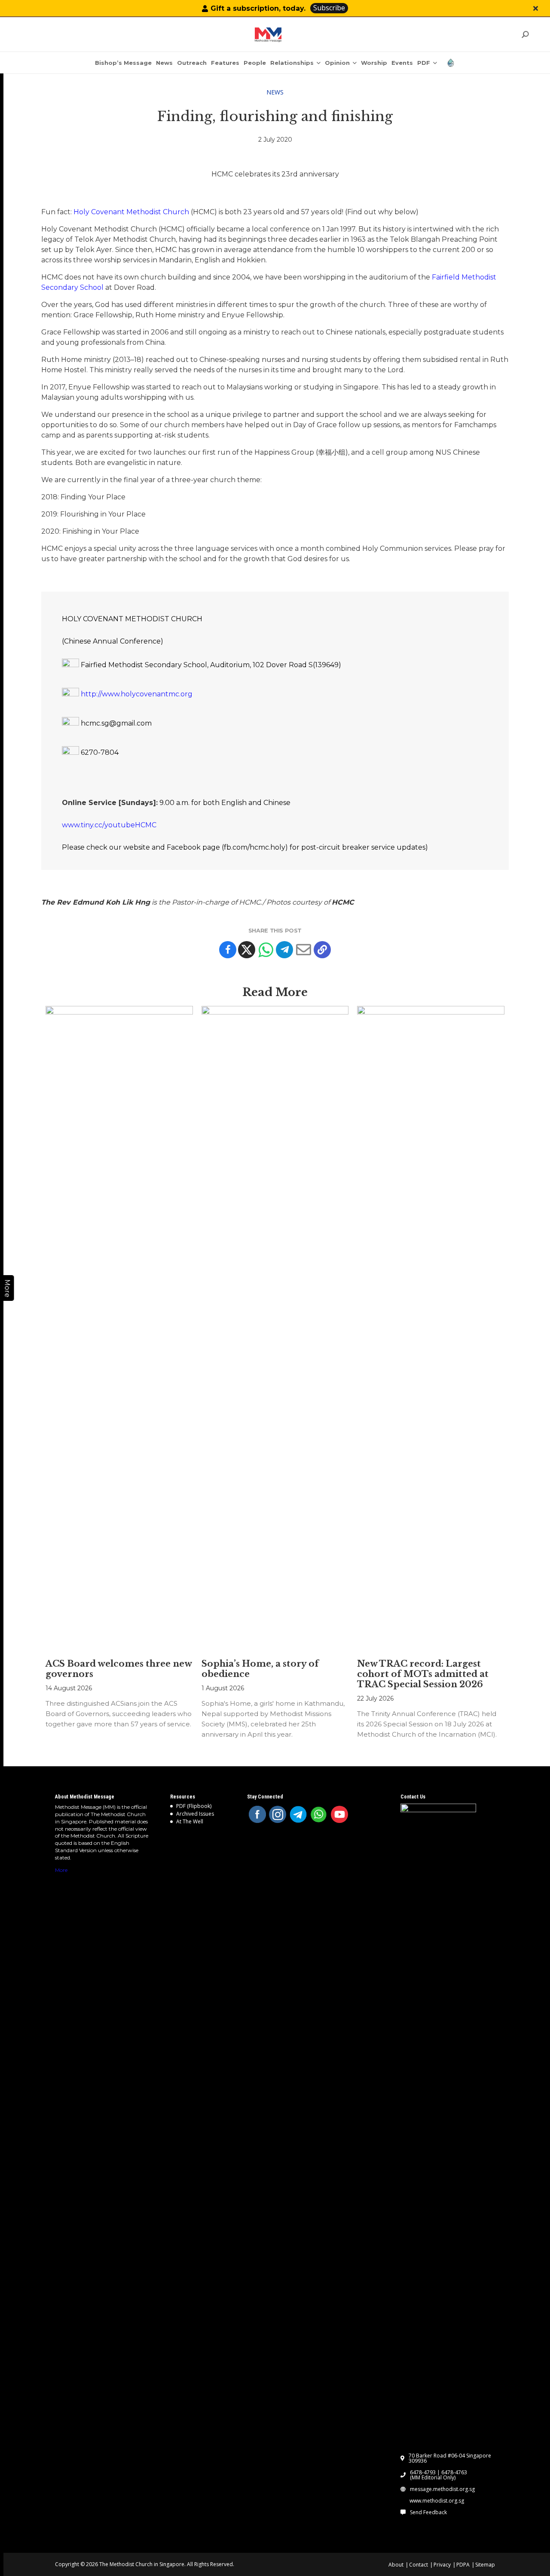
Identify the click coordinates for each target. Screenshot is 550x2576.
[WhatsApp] (319, 1814)
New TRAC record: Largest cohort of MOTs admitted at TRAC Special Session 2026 (423, 1674)
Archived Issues (195, 1814)
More (61, 1870)
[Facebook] (228, 950)
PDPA (463, 2565)
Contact (419, 2565)
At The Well (190, 1821)
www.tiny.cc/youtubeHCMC (109, 825)
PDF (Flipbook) (194, 1806)
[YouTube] (339, 1814)
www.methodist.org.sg (437, 2501)
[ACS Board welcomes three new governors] (119, 1328)
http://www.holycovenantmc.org (137, 694)
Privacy (442, 2565)
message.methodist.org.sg (442, 2489)
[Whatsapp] (266, 950)
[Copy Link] (322, 950)
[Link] (268, 35)
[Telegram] (284, 950)
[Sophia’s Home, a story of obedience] (275, 1328)
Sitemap (485, 2565)
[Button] (536, 8)
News (275, 92)
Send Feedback (428, 2512)
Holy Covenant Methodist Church (131, 212)
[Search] (525, 35)
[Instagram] (278, 1814)
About (396, 2565)
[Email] (303, 950)
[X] (247, 950)
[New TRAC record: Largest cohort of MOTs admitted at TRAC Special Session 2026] (431, 1328)
